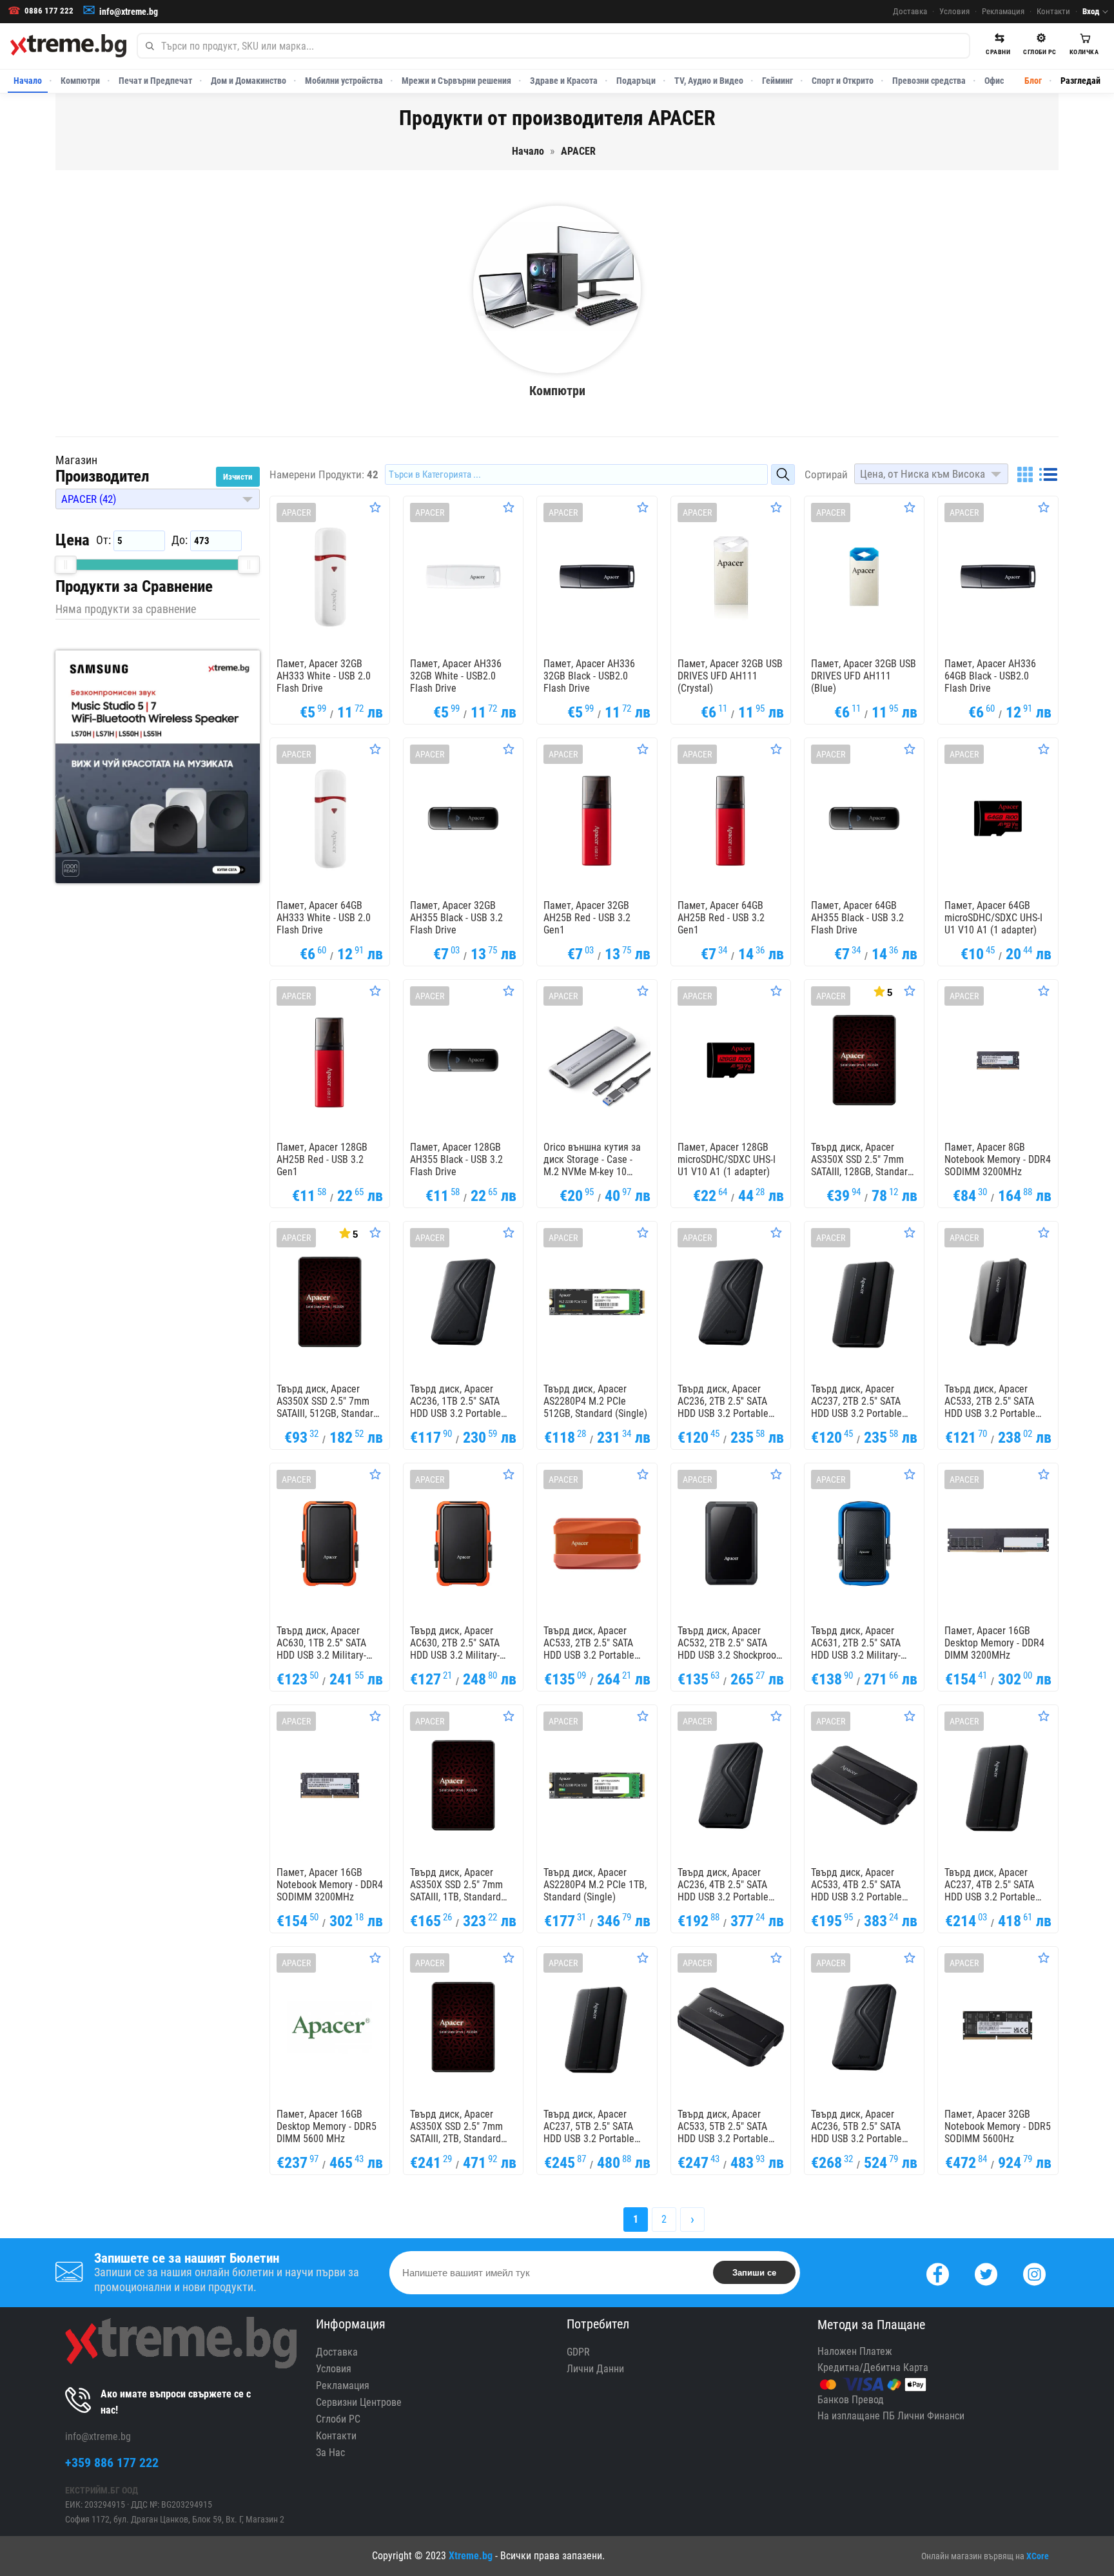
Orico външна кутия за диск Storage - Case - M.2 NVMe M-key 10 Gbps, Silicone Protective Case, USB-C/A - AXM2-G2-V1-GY (595, 1160)
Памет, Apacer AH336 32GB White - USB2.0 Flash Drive (456, 676)
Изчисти (238, 477)
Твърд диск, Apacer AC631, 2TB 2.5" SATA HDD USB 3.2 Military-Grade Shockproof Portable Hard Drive (856, 1643)
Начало (28, 81)
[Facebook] (938, 2273)
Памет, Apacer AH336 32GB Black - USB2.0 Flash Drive (589, 676)
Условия (954, 11)
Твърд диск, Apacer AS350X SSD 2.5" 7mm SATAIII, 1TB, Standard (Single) (456, 1885)
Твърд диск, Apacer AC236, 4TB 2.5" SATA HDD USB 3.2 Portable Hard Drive (723, 1885)
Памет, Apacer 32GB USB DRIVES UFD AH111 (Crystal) (730, 676)
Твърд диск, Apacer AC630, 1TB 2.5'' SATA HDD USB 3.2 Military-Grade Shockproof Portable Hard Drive (321, 1643)
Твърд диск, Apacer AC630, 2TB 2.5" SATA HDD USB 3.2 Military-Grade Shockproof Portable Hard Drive (455, 1643)
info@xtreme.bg (129, 12)
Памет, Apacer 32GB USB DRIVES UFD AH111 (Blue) (864, 676)
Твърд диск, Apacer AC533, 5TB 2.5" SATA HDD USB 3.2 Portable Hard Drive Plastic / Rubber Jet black (723, 2127)
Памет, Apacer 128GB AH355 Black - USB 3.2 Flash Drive (456, 1159)
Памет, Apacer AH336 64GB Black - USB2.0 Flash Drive (990, 676)
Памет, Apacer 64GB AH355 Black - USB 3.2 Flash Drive (857, 918)
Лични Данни (595, 2369)
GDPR (578, 2352)
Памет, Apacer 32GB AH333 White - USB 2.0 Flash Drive (324, 676)
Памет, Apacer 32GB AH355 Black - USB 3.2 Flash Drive (456, 918)
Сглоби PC (338, 2419)
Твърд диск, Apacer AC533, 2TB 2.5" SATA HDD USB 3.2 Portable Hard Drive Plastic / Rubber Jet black (990, 1401)
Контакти (1053, 11)
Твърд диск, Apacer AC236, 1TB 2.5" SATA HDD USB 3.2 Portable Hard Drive (455, 1401)
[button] (157, 499)
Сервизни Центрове (359, 2402)
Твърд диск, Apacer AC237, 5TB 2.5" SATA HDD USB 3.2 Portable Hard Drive (589, 2127)
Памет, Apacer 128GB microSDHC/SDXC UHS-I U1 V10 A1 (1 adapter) (727, 1159)
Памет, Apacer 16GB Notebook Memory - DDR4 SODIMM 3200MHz (330, 1885)
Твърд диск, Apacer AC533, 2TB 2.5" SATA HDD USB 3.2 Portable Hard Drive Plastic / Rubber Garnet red (589, 1643)
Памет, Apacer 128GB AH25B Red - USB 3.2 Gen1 (322, 1159)
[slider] (66, 565)
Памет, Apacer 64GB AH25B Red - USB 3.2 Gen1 (721, 918)
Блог (1033, 81)
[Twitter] (986, 2273)
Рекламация (1003, 11)
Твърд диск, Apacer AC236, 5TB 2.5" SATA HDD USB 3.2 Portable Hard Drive (856, 2127)
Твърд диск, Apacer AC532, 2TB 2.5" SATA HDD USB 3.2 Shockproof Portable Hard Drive (728, 1643)
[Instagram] (1034, 2273)
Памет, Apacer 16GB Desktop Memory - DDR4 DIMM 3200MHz (994, 1643)
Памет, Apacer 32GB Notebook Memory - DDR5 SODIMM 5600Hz (998, 2126)
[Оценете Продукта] (375, 507)
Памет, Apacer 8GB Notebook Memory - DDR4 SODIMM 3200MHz (998, 1159)
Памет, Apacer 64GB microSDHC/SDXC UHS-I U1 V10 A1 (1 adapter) (993, 918)
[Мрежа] (1025, 474)
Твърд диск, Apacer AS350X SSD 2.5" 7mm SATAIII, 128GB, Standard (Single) (862, 1160)
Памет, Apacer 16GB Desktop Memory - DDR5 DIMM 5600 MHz (327, 2126)
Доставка (910, 11)
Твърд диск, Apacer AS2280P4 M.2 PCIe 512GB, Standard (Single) (595, 1401)
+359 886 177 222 (112, 2463)
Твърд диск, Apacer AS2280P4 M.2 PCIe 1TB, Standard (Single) (595, 1885)
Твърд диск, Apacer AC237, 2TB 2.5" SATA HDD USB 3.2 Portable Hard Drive (856, 1401)
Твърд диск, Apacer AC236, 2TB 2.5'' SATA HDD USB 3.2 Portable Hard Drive (723, 1401)
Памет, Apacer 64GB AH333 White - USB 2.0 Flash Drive (324, 918)
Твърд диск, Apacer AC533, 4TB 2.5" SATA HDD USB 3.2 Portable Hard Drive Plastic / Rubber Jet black (856, 1885)
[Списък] (1048, 474)
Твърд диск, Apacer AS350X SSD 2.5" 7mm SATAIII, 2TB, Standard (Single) (456, 2127)
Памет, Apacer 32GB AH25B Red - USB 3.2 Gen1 (587, 918)
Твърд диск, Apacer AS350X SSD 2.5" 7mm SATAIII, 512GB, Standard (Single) (327, 1401)
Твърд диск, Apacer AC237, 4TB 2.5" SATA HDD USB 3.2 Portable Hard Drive (990, 1885)
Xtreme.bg (471, 2556)
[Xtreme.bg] (68, 46)
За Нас (330, 2453)
